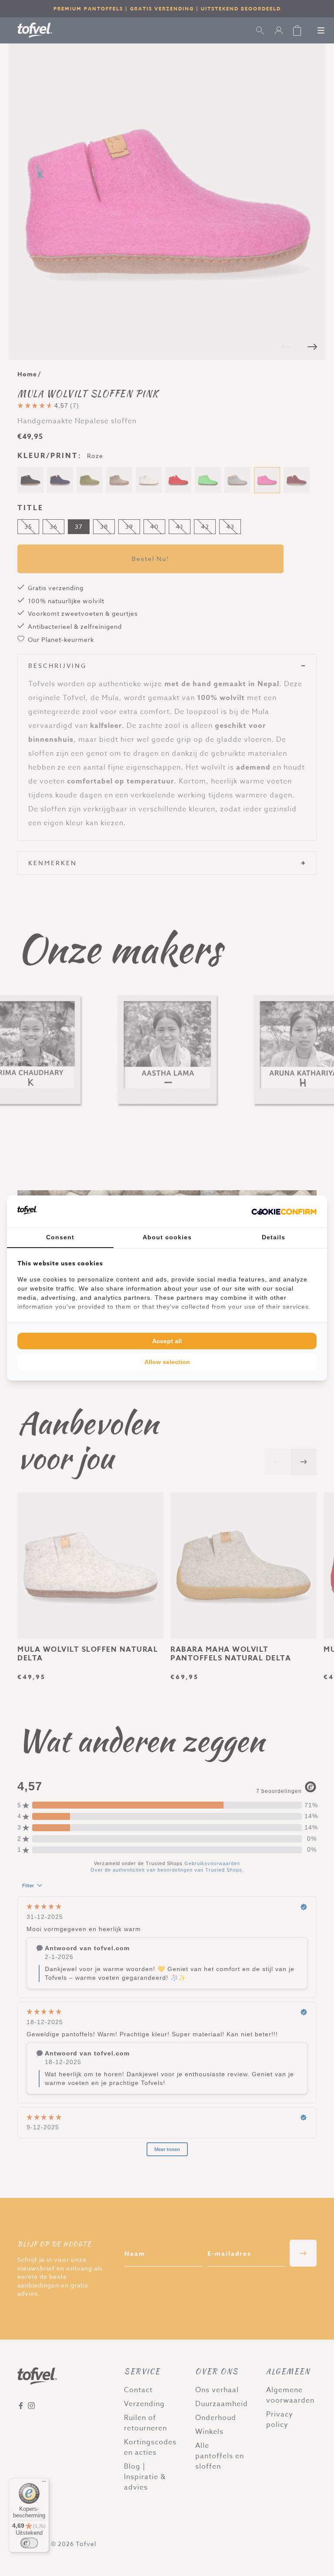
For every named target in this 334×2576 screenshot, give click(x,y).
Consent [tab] (60, 1237)
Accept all (167, 1341)
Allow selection (167, 1362)
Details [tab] (274, 1237)
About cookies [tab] (167, 1237)
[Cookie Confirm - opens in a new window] (284, 1212)
